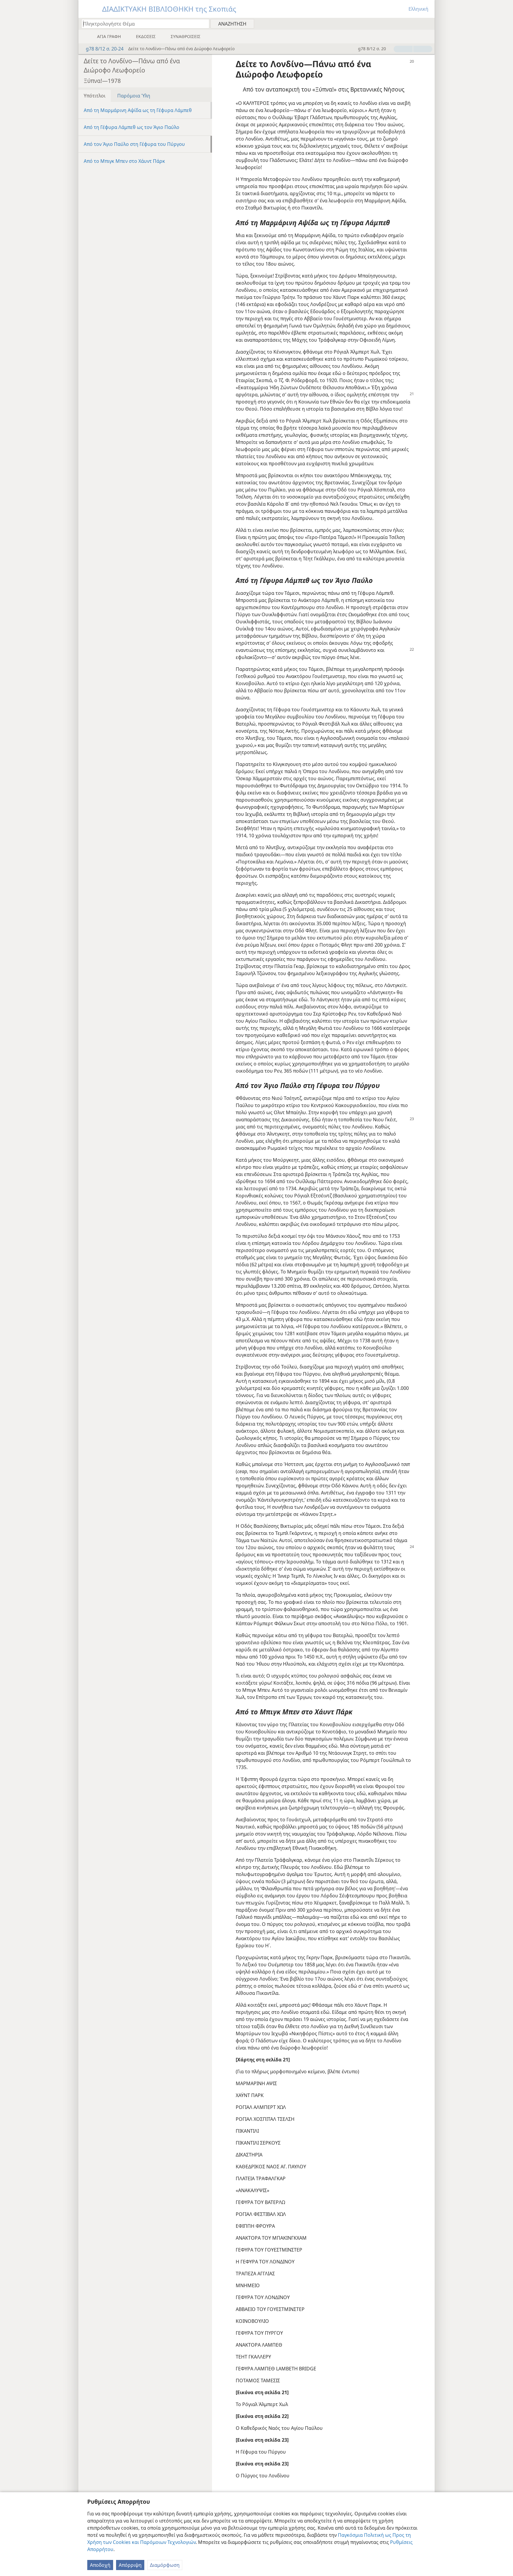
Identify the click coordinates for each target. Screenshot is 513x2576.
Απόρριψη (130, 2565)
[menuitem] (428, 23)
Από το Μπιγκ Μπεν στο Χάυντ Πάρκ (124, 161)
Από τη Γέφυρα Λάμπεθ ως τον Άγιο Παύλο (132, 127)
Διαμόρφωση (165, 2565)
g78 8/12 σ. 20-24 (105, 49)
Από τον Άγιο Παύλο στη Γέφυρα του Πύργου (134, 144)
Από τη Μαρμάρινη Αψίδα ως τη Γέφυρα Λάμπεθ (138, 110)
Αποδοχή (100, 2565)
